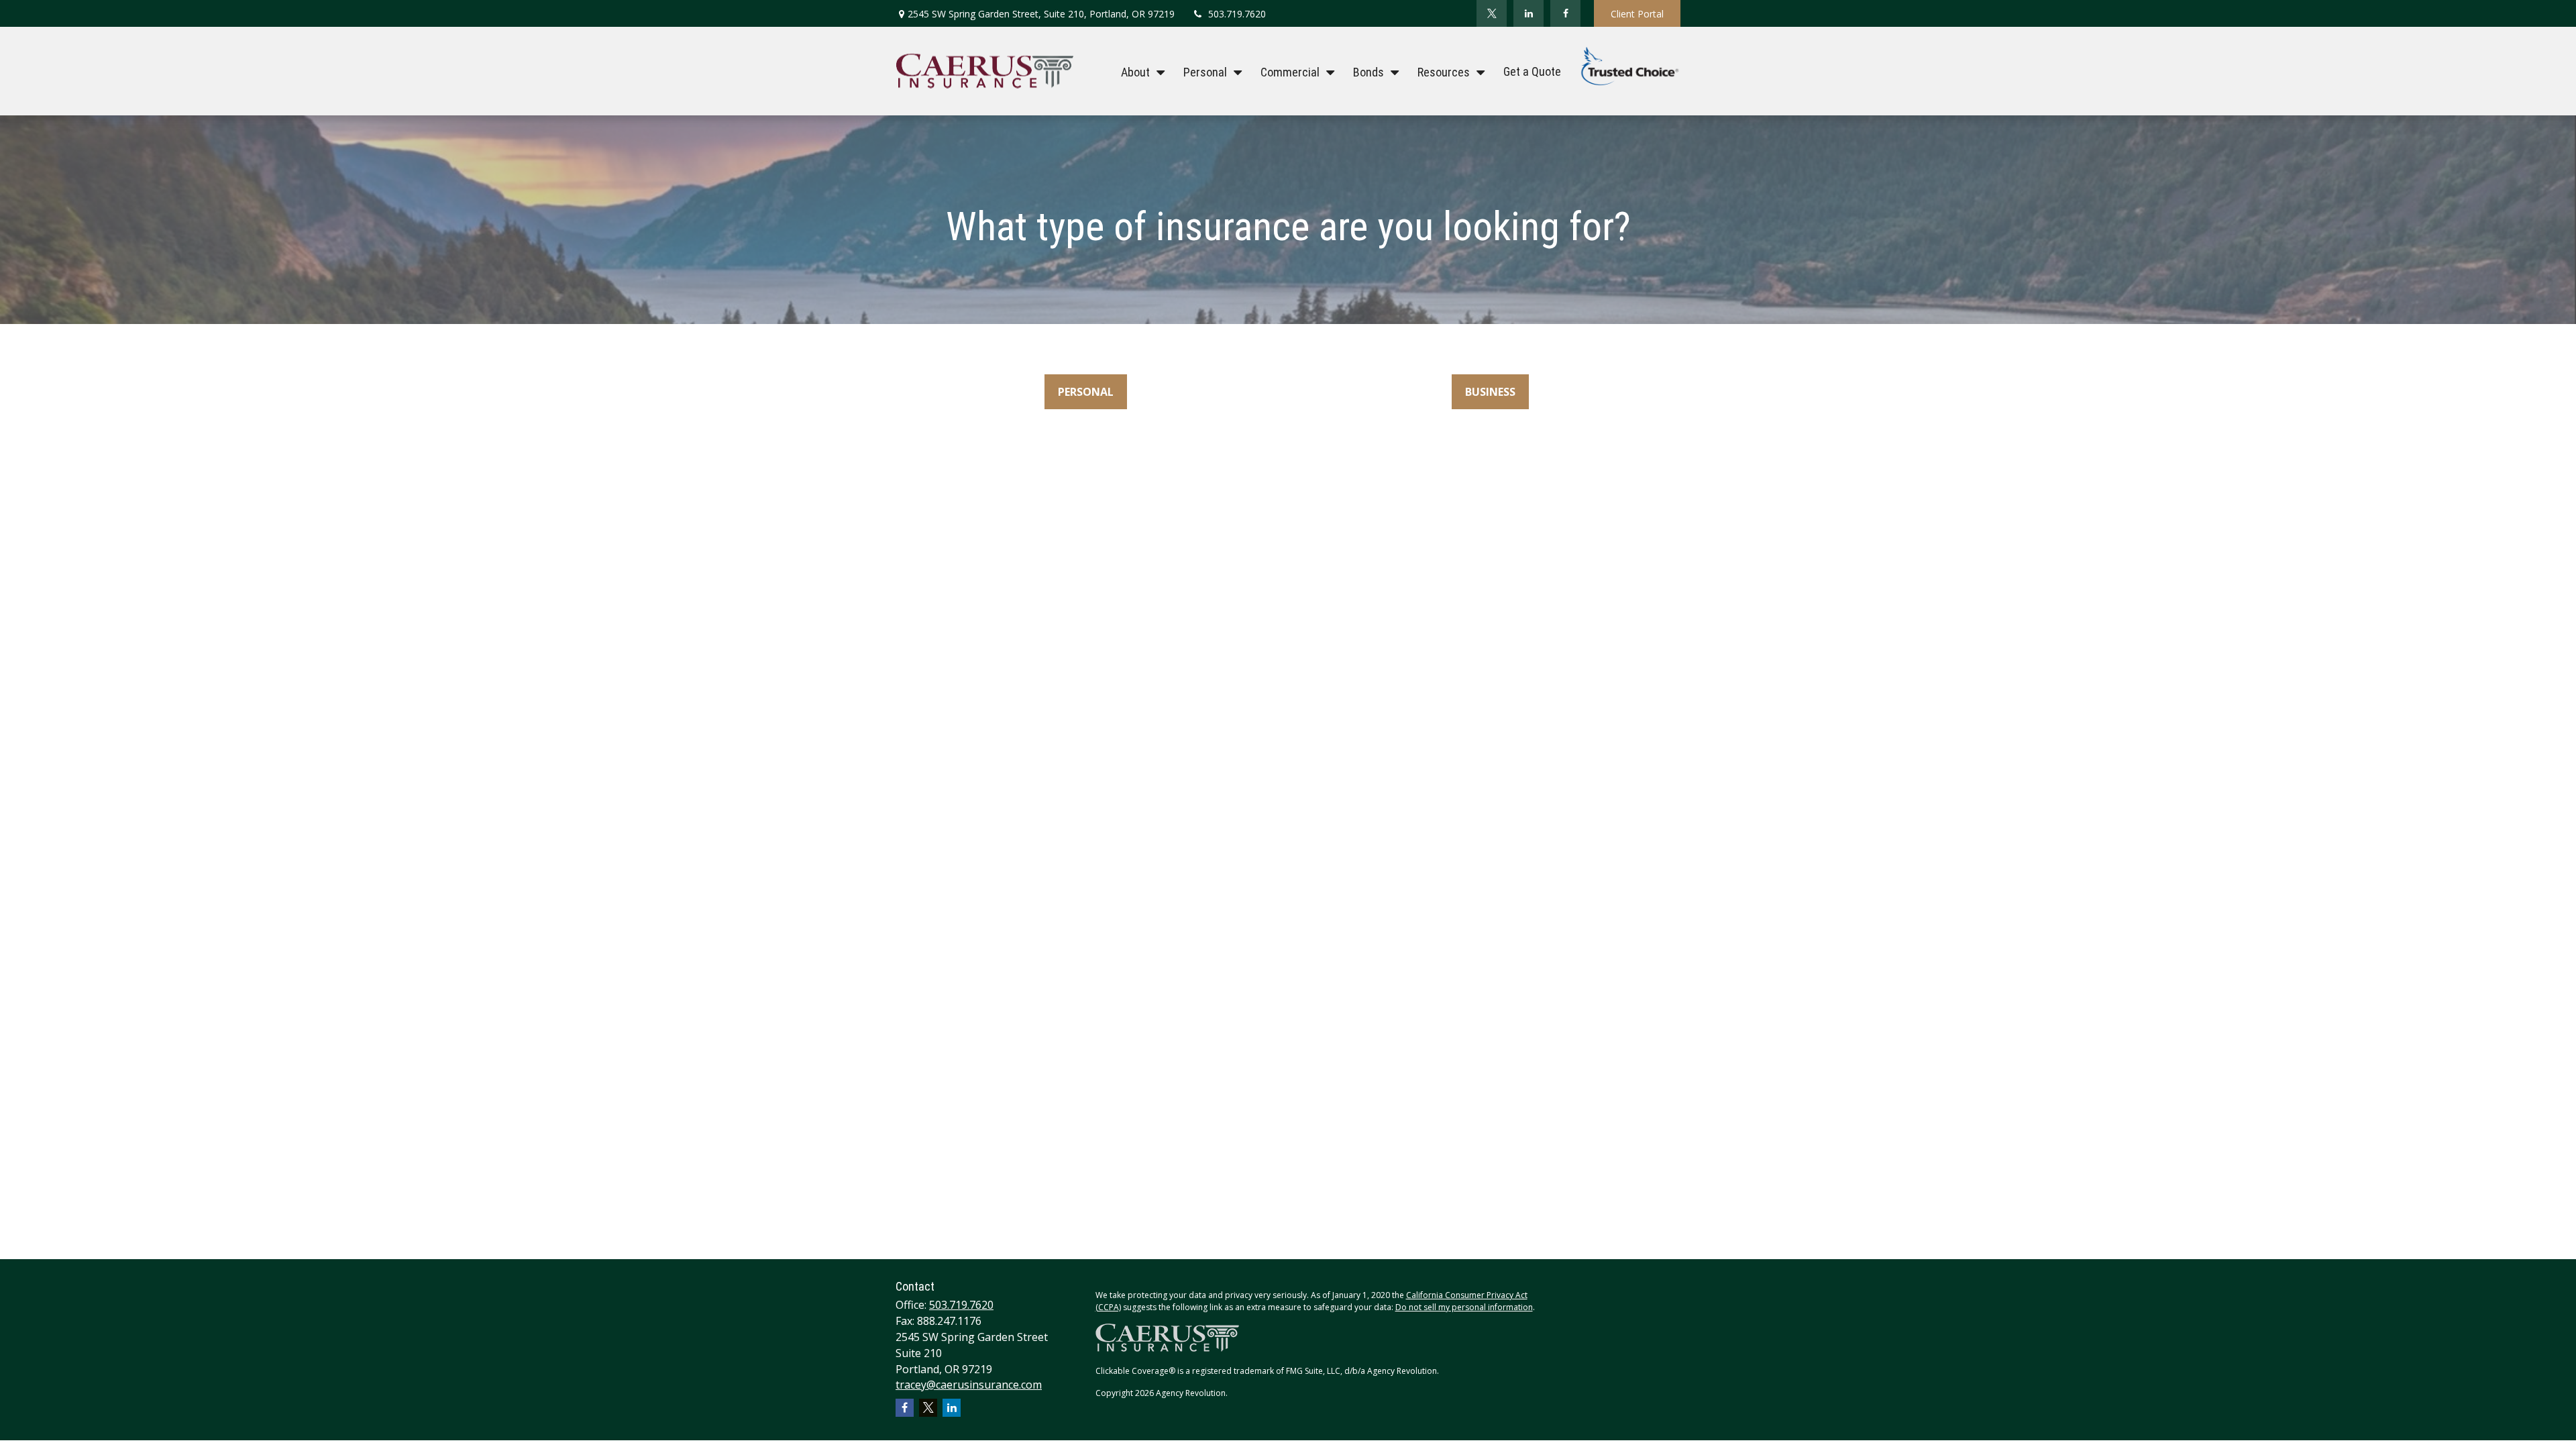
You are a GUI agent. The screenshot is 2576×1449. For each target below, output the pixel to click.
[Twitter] (1492, 13)
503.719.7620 (1237, 14)
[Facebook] (1565, 13)
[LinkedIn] (1528, 13)
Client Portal (1637, 14)
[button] (1139, 71)
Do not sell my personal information (1464, 1307)
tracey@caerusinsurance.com (969, 1385)
